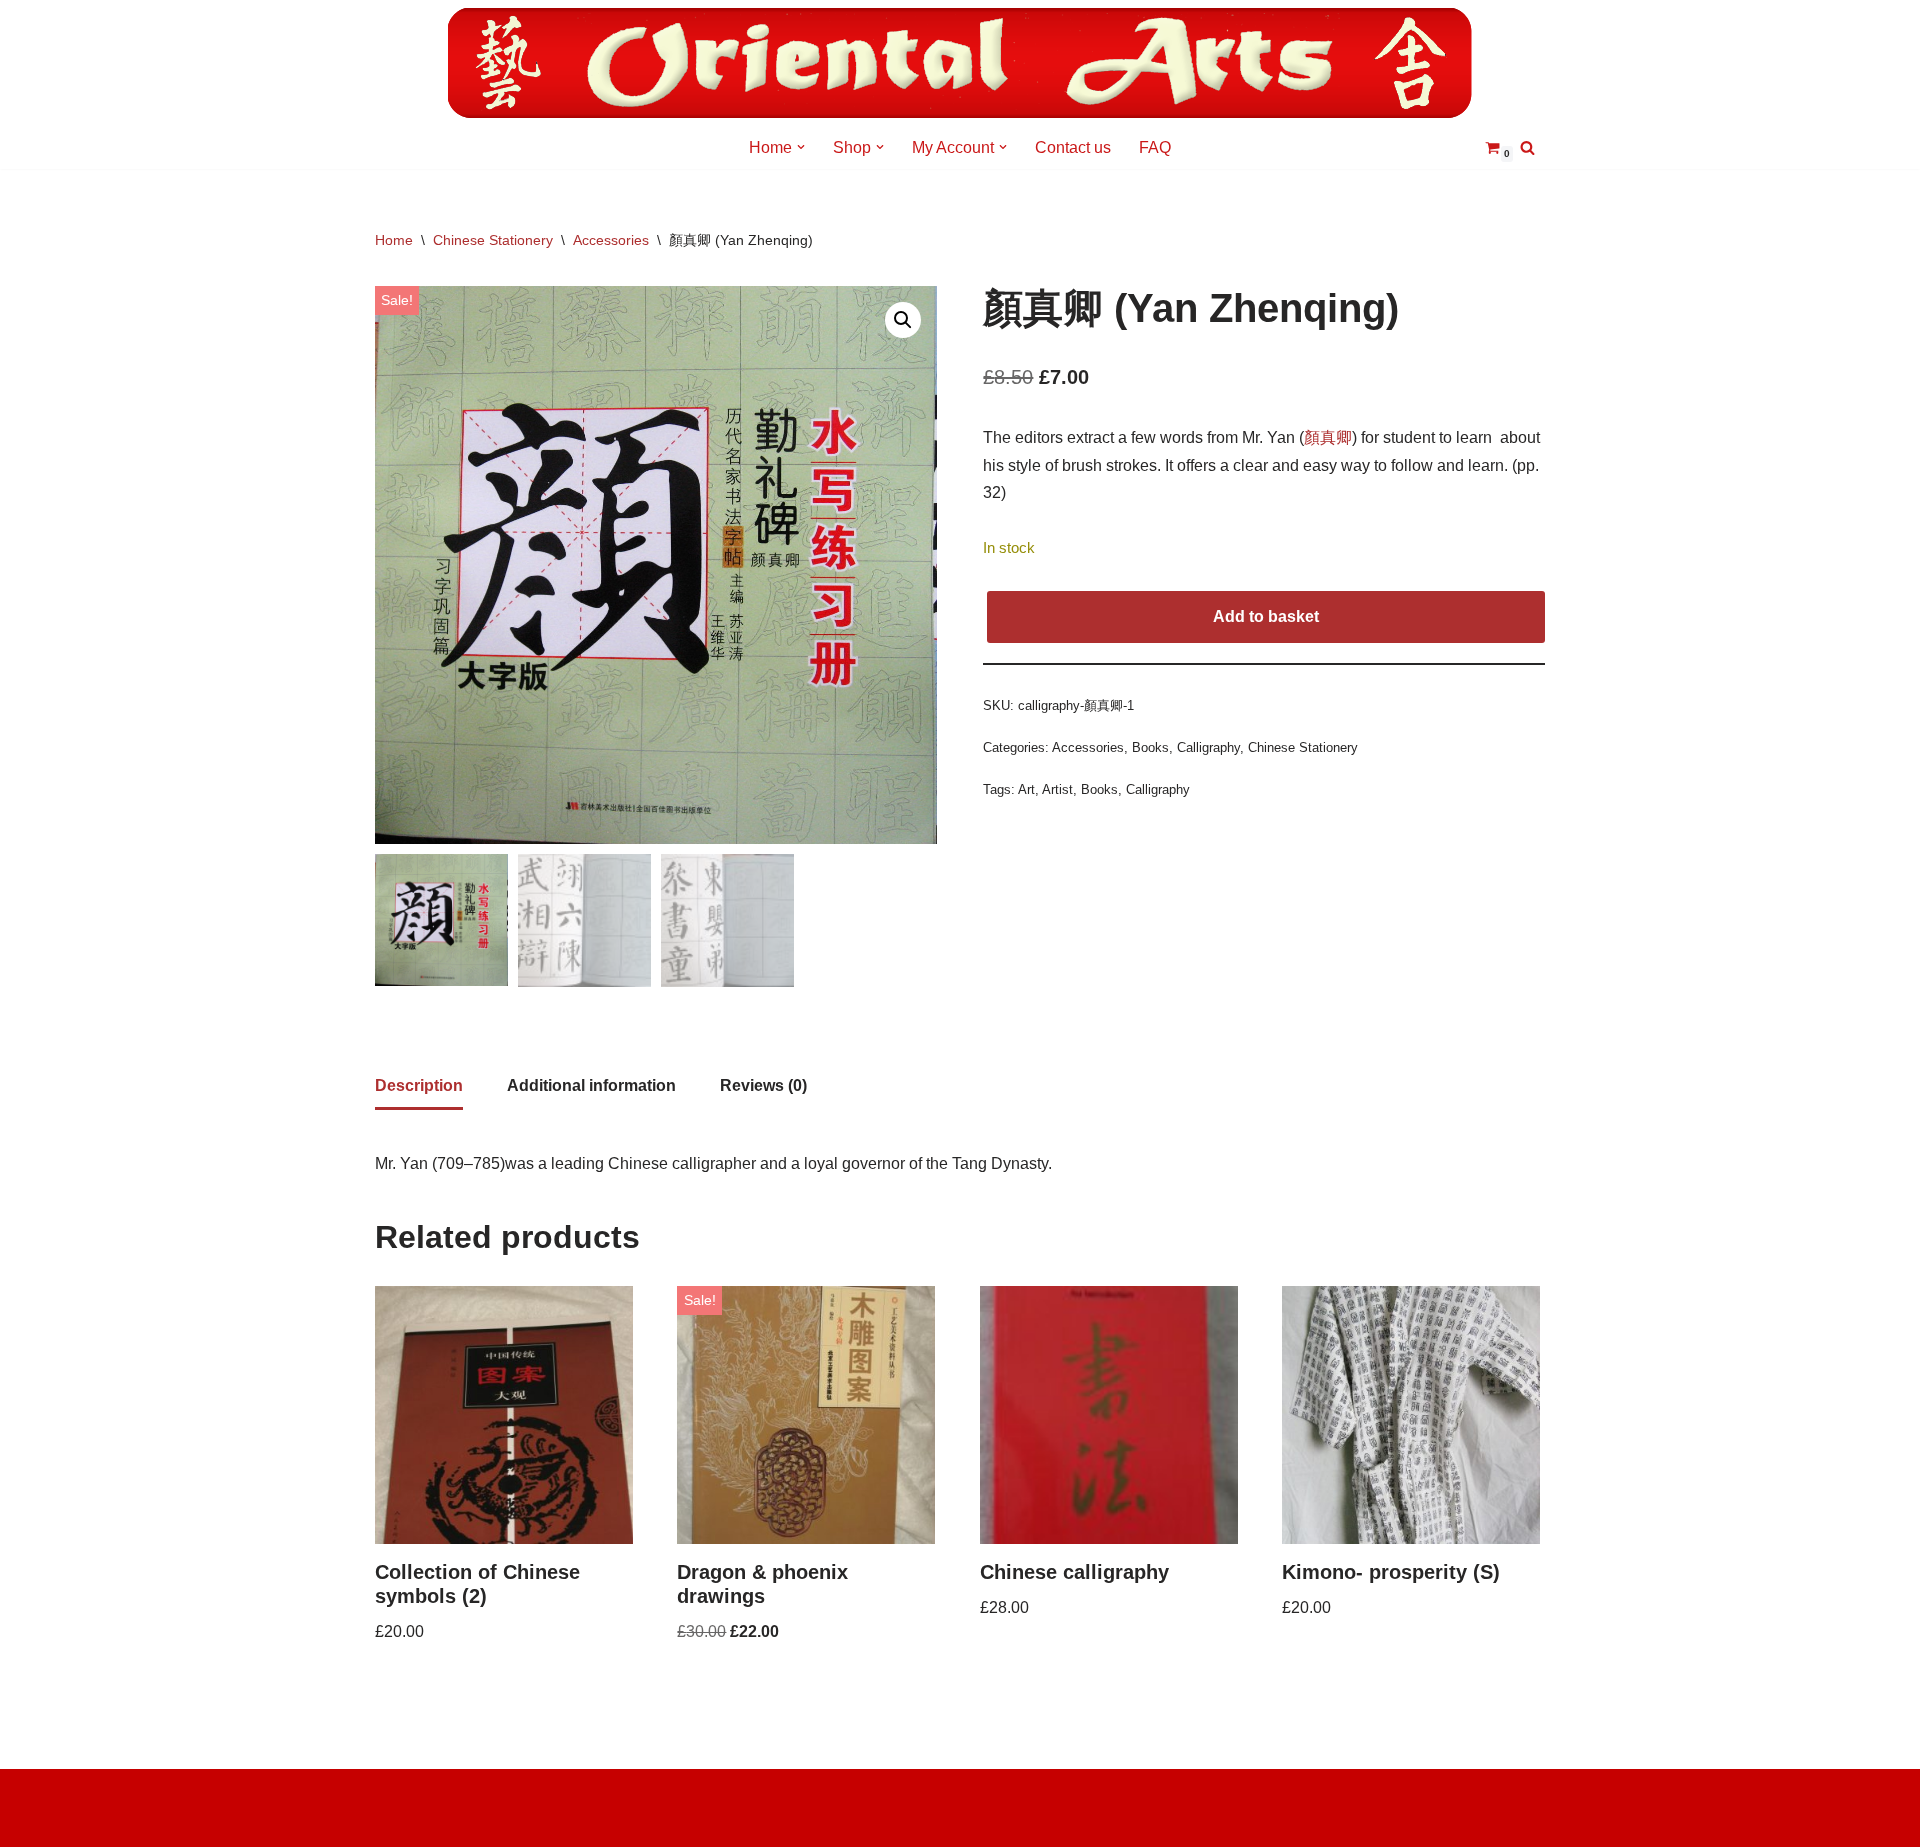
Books (1150, 747)
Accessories (611, 240)
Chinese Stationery (493, 240)
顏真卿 (1328, 437)
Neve (394, 1794)
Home (394, 240)
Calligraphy (1208, 747)
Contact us (1073, 147)
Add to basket (1266, 616)
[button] (801, 147)
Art (1026, 789)
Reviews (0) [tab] (763, 1085)
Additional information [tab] (591, 1085)
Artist (1057, 789)
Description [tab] (419, 1085)
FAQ (1155, 147)
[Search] (1527, 147)
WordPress (414, 1821)
